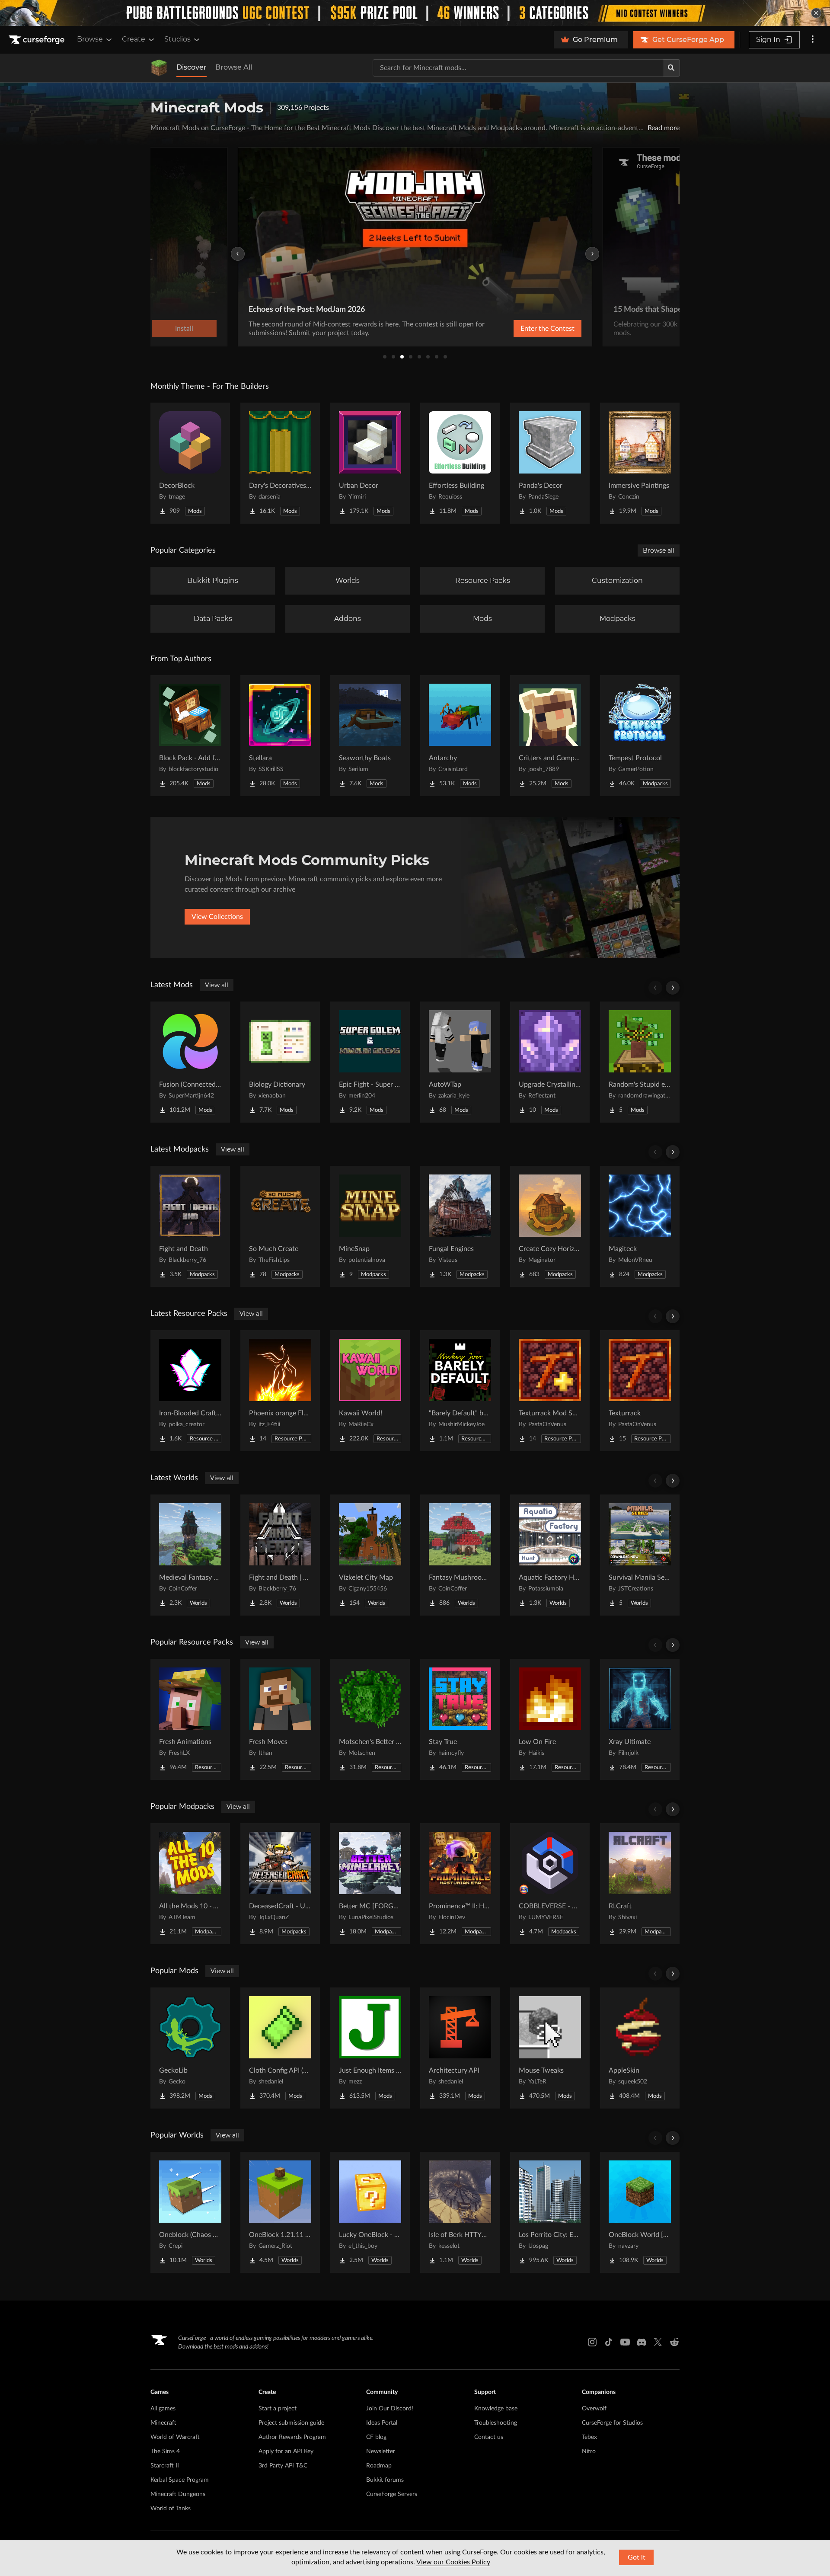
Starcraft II (165, 2466)
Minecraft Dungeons (178, 2494)
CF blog (376, 2437)
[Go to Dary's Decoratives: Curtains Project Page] (280, 463)
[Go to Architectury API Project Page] (460, 2048)
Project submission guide (291, 2423)
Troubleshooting (496, 2423)
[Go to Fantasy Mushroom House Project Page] (460, 1555)
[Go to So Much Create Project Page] (280, 1226)
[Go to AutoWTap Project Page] (460, 1062)
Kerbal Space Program (180, 2480)
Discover (192, 67)
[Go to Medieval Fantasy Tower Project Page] (190, 1555)
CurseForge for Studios (612, 2423)
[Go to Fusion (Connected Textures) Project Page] (190, 1062)
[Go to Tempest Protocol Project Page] (640, 736)
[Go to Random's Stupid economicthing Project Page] (640, 1062)
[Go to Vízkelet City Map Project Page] (370, 1555)
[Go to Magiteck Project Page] (640, 1226)
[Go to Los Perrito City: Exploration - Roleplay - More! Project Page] (550, 2212)
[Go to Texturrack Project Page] (640, 1391)
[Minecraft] (159, 68)
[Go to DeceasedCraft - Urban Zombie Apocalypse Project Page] (280, 1884)
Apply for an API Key (286, 2451)
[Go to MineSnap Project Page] (370, 1226)
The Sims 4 (165, 2451)
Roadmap (379, 2466)
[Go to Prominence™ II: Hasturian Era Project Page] (460, 1884)
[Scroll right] (673, 988)
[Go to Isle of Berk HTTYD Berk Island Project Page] (460, 2212)
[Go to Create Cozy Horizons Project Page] (550, 1226)
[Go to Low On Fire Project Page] (550, 1719)
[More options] (813, 40)
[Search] (671, 68)
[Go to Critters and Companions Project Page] (550, 736)
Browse (90, 39)
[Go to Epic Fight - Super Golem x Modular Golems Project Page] (370, 1062)
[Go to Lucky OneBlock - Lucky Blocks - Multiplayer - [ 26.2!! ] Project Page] (370, 2212)
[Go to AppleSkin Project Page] (640, 2048)
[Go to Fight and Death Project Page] (190, 1226)
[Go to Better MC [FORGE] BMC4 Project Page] (370, 1884)
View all (217, 985)
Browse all (659, 550)
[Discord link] (642, 2342)
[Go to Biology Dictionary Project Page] (280, 1062)
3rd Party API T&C (283, 2466)
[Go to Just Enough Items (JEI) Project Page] (370, 2048)
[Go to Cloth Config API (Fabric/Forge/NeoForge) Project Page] (280, 2048)
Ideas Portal (382, 2423)
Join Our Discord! (390, 2409)
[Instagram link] (592, 2342)
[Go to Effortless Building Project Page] (460, 463)
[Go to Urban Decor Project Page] (370, 463)
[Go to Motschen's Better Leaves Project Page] (370, 1719)
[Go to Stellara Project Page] (280, 736)
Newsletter (381, 2451)
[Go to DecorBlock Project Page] (190, 463)
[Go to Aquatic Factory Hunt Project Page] (550, 1555)
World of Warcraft (175, 2437)
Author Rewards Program (292, 2437)
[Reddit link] (674, 2342)
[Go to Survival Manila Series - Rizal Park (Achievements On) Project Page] (640, 1555)
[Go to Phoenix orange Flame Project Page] (280, 1391)
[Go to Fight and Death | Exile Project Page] (280, 1555)
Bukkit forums (385, 2480)
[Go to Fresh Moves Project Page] (280, 1719)
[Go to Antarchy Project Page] (460, 736)
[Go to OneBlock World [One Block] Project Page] (640, 2212)
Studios (177, 39)
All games (163, 2409)
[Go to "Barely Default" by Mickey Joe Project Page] (460, 1391)
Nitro (589, 2451)
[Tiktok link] (609, 2342)
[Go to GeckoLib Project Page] (190, 2048)
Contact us (489, 2437)
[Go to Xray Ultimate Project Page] (640, 1719)
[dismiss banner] (816, 13)
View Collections (217, 917)
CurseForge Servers (392, 2494)
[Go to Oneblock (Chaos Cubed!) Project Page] (190, 2212)
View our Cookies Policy (453, 2562)
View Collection (525, 329)
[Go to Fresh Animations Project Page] (190, 1719)
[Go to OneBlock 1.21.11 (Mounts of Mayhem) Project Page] (280, 2212)
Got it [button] (637, 2557)
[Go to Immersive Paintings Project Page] (640, 463)
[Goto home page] (38, 40)
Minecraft (163, 2423)
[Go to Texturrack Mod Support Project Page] (550, 1391)
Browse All (234, 67)
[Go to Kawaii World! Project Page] (370, 1391)
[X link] (658, 2342)
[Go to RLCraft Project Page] (640, 1884)
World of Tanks (171, 2509)
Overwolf (594, 2409)
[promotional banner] (415, 13)
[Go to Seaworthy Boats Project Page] (370, 736)
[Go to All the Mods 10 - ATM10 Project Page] (190, 1884)
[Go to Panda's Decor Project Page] (550, 463)
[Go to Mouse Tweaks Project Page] (550, 2048)
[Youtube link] (625, 2342)
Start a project (278, 2409)
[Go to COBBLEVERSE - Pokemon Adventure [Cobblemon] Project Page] (550, 1884)
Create (134, 39)
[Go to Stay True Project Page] (460, 1719)
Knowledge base (496, 2409)
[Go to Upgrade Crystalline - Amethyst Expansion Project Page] (550, 1062)
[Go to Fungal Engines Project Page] (460, 1226)
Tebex (589, 2437)
